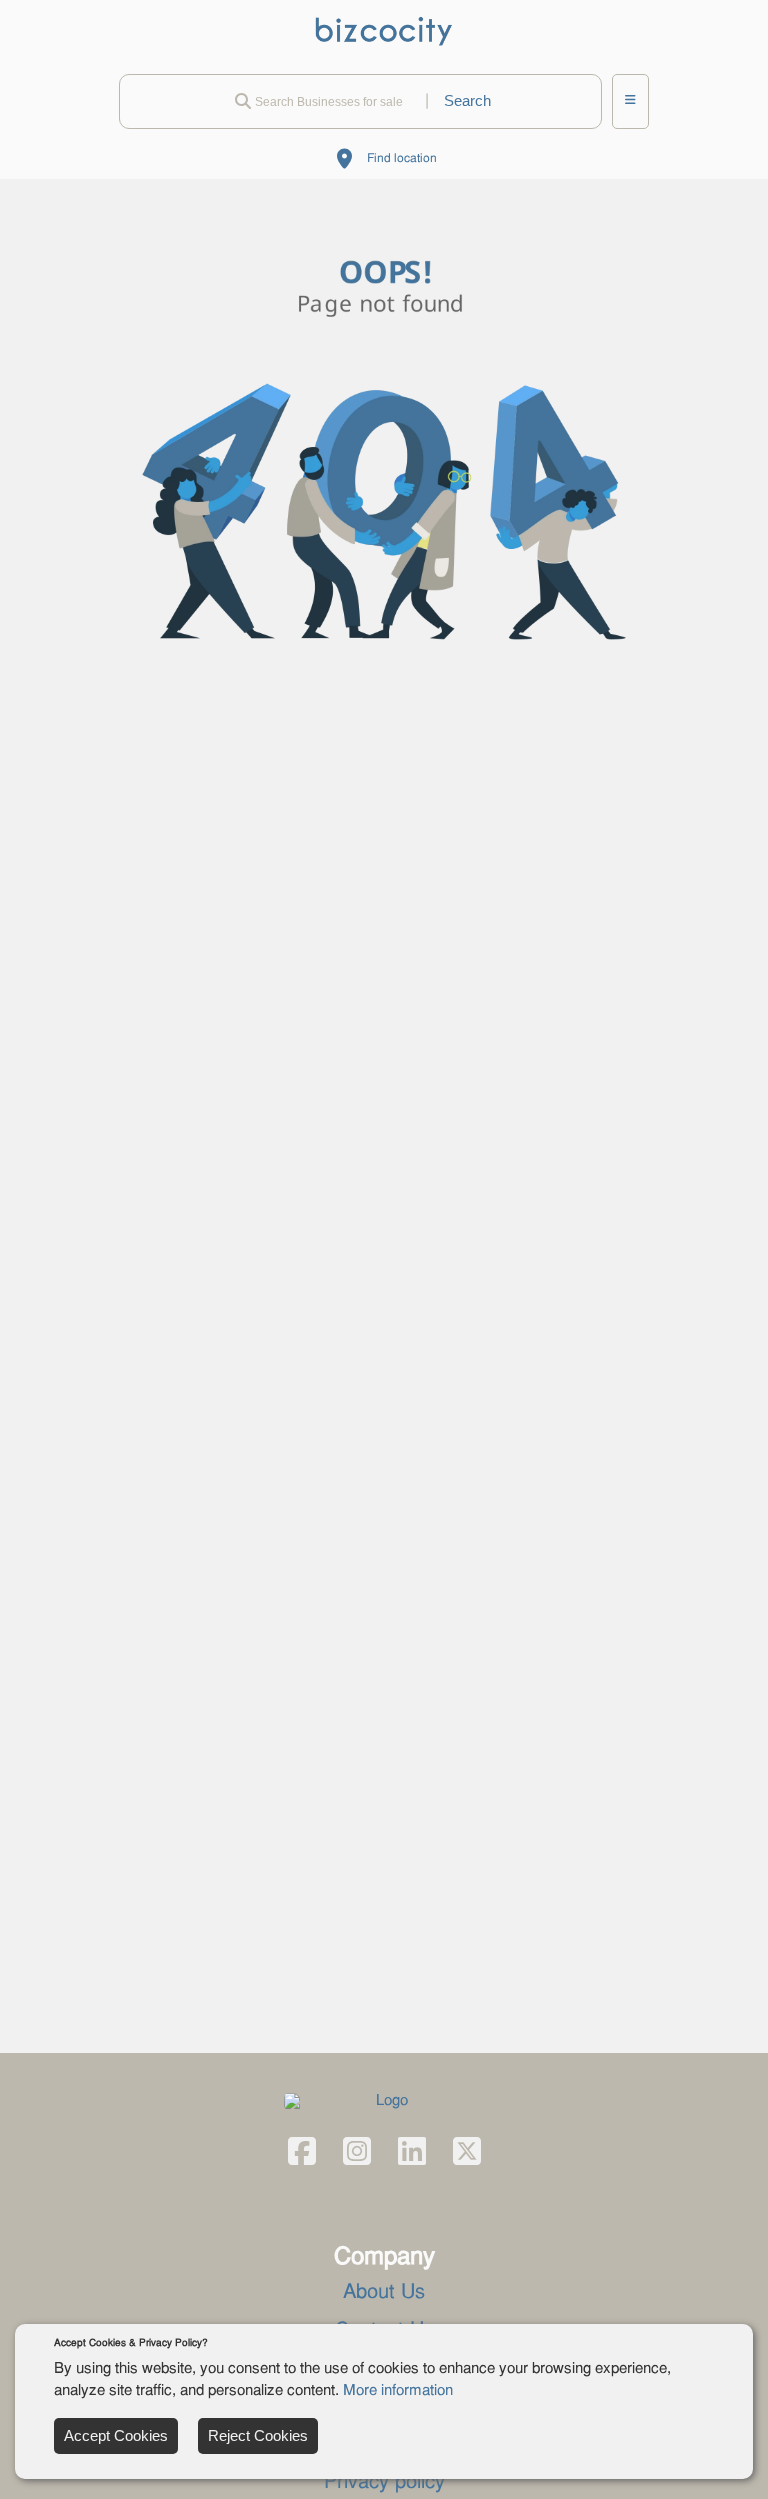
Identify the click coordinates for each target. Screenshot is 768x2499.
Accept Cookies (116, 2436)
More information (398, 2391)
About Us (384, 2293)
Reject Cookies (258, 2436)
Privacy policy (384, 2483)
